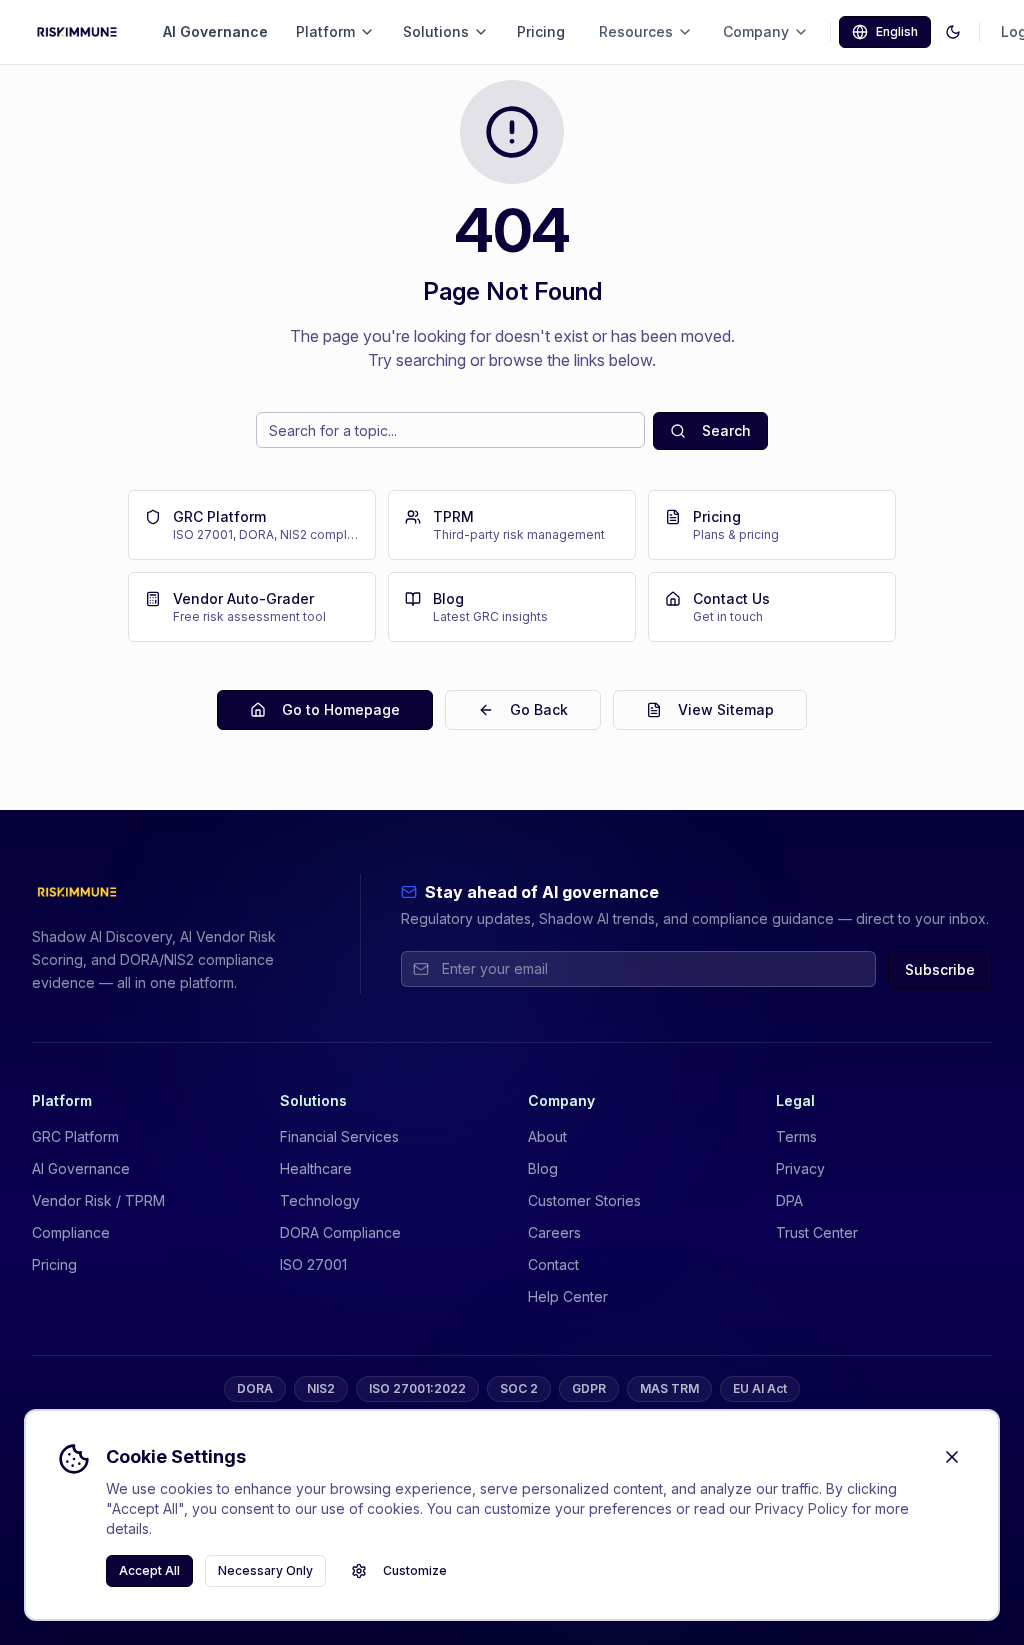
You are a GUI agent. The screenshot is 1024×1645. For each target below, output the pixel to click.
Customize (415, 1570)
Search (726, 430)
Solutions (436, 31)
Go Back (539, 709)
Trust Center (817, 1232)
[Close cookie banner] (952, 1457)
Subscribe (940, 969)
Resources (636, 31)
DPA (789, 1200)
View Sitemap (726, 709)
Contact (553, 1264)
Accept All (149, 1570)
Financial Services (339, 1136)
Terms (796, 1136)
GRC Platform (75, 1136)
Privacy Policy (801, 1508)
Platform (325, 31)
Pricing (541, 31)
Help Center (568, 1296)
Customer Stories (584, 1200)
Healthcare (316, 1168)
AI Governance (215, 31)
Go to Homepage (341, 709)
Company (756, 31)
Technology (320, 1200)
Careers (554, 1232)
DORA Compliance (340, 1232)
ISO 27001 (313, 1264)
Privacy (800, 1168)
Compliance (71, 1232)
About (547, 1136)
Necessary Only (265, 1570)
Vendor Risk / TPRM (98, 1200)
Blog (543, 1168)
